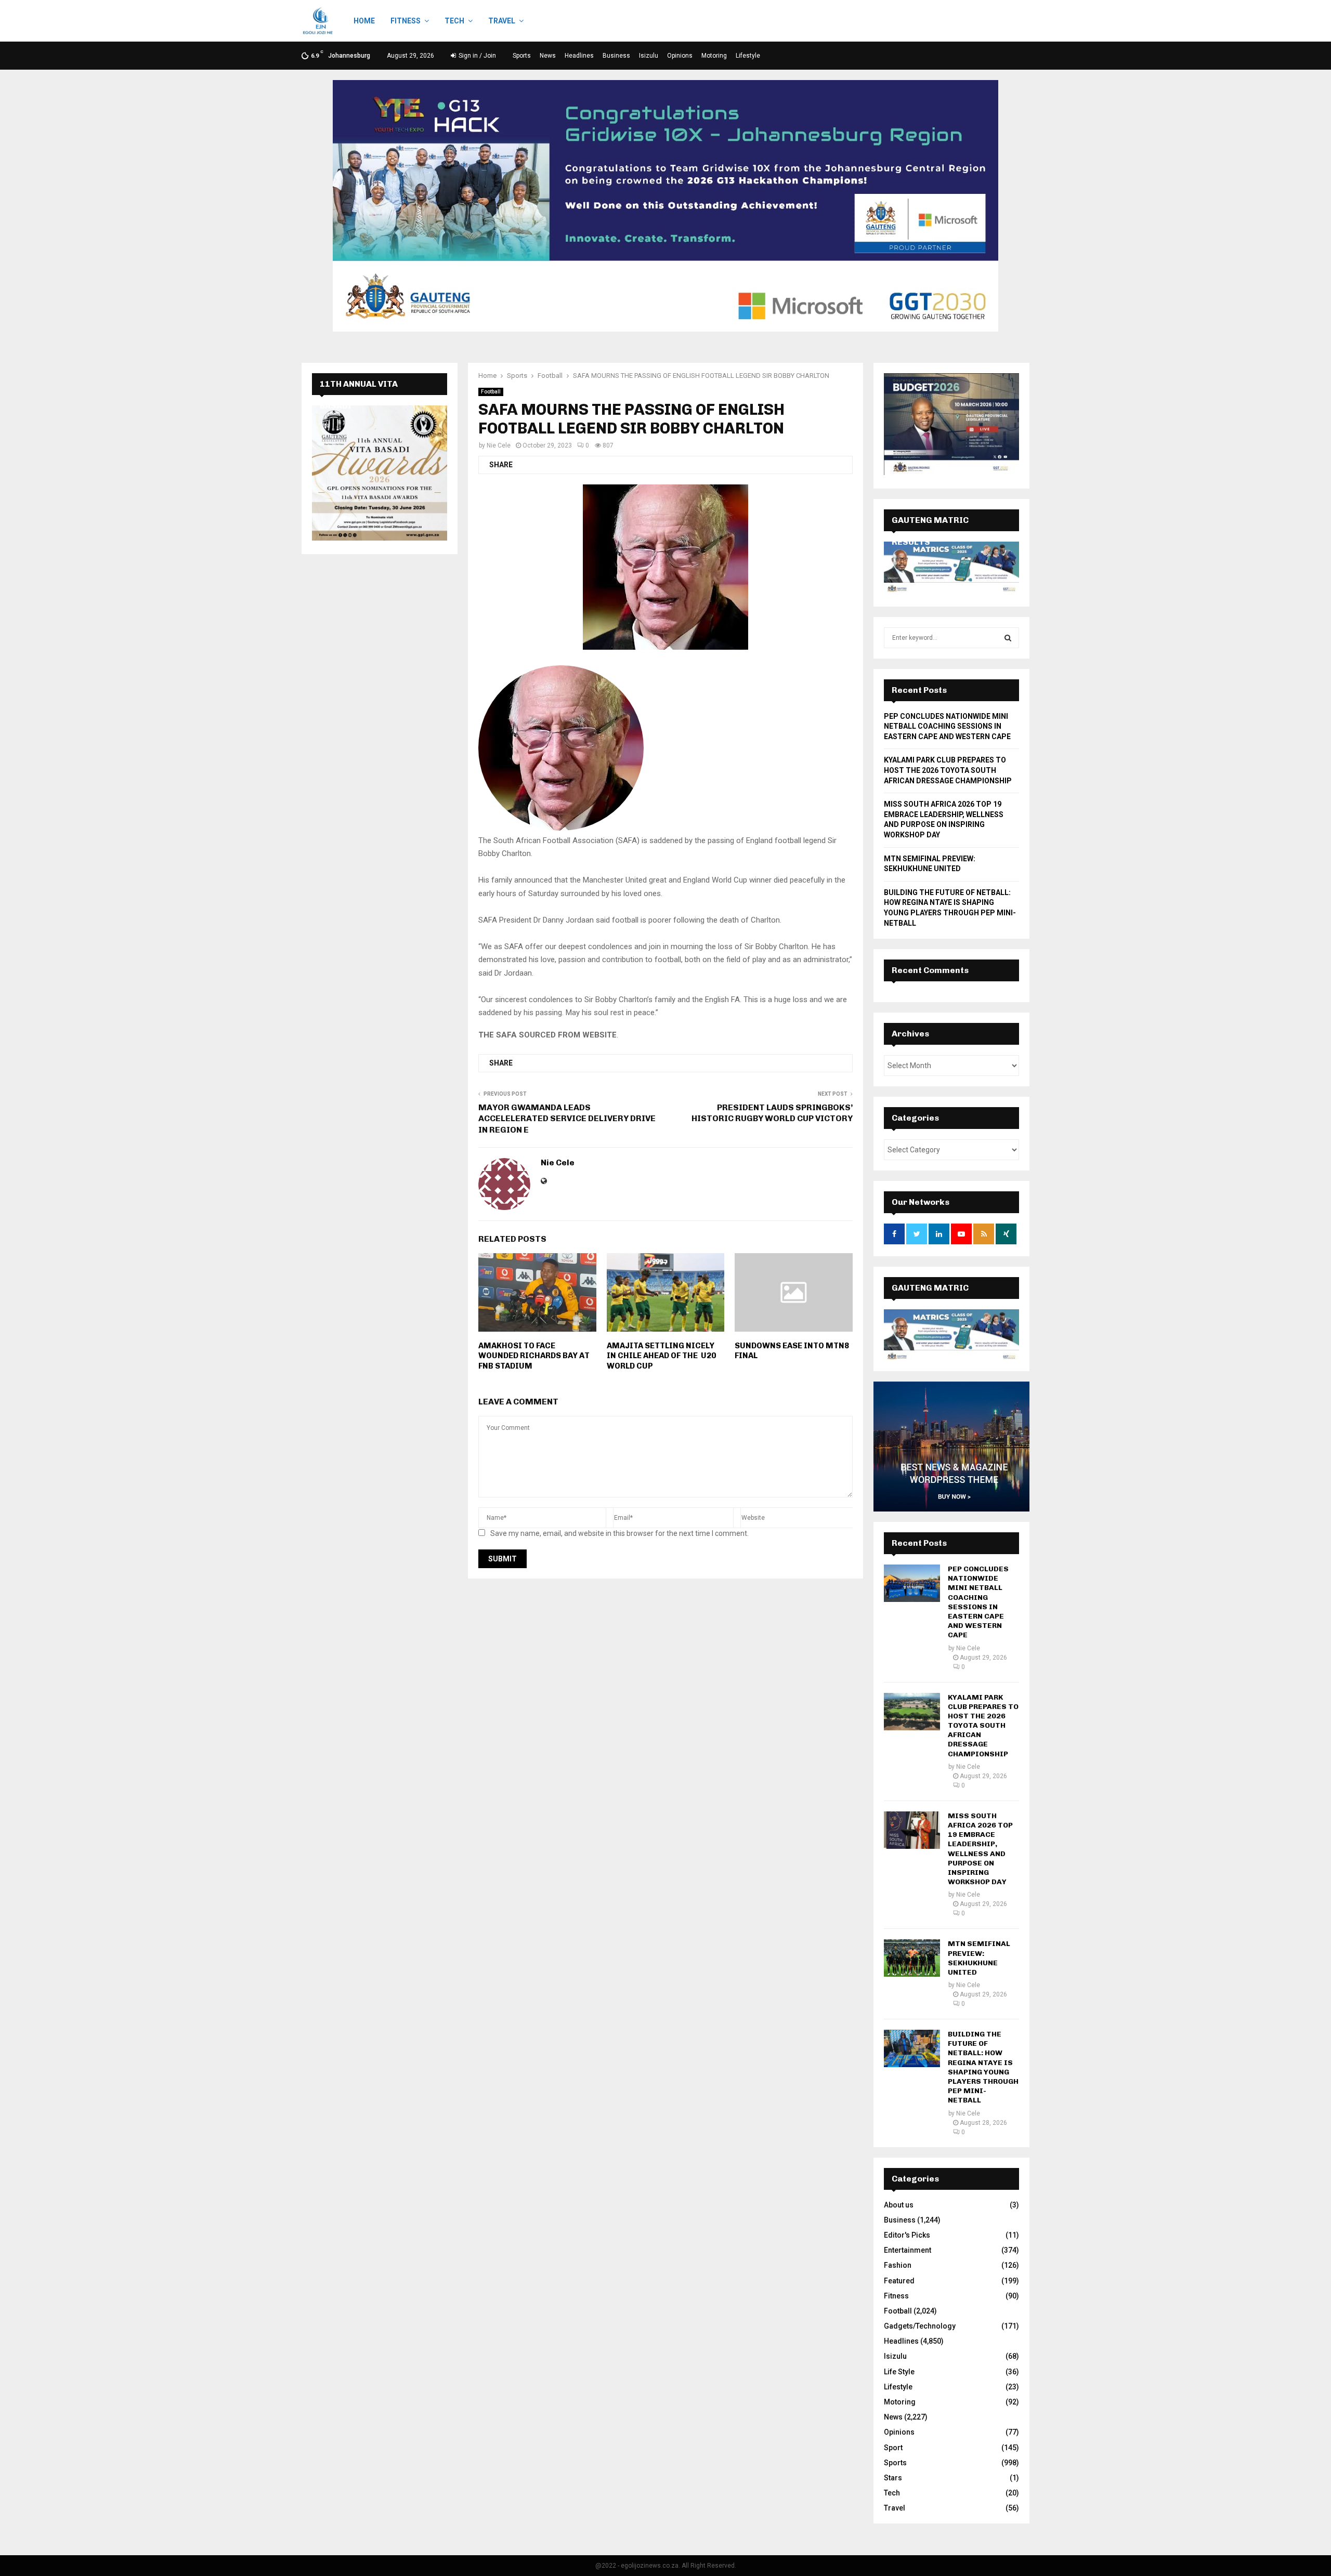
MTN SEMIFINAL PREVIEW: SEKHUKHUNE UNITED (979, 1958)
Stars (893, 2478)
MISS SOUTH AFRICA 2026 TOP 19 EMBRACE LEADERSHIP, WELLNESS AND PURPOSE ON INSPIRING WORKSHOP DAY (980, 1849)
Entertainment (908, 2250)
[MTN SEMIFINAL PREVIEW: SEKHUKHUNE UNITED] (912, 1958)
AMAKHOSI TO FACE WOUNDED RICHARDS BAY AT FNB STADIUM (534, 1356)
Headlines (579, 56)
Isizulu (649, 56)
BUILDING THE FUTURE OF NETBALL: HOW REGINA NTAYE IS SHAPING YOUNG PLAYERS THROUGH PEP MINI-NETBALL (983, 2067)
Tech (454, 21)
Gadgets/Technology (920, 2326)
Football (491, 392)
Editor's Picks (907, 2235)
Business (616, 56)
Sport (893, 2448)
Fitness (406, 21)
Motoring (714, 56)
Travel (502, 21)
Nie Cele (499, 445)
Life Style (899, 2372)
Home (364, 21)
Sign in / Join (477, 56)
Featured (899, 2281)
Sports (522, 56)
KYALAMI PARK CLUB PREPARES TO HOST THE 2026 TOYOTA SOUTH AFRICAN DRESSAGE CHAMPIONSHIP (948, 770)
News (548, 56)
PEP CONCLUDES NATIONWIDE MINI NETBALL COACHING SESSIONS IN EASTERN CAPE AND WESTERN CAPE (947, 726)
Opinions (680, 56)
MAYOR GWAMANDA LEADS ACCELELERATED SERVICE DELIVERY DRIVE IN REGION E (567, 1119)
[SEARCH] (1008, 638)
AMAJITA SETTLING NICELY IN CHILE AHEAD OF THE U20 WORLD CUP (661, 1356)
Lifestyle (748, 56)
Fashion (898, 2265)
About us (899, 2205)
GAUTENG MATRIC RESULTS (930, 1299)
